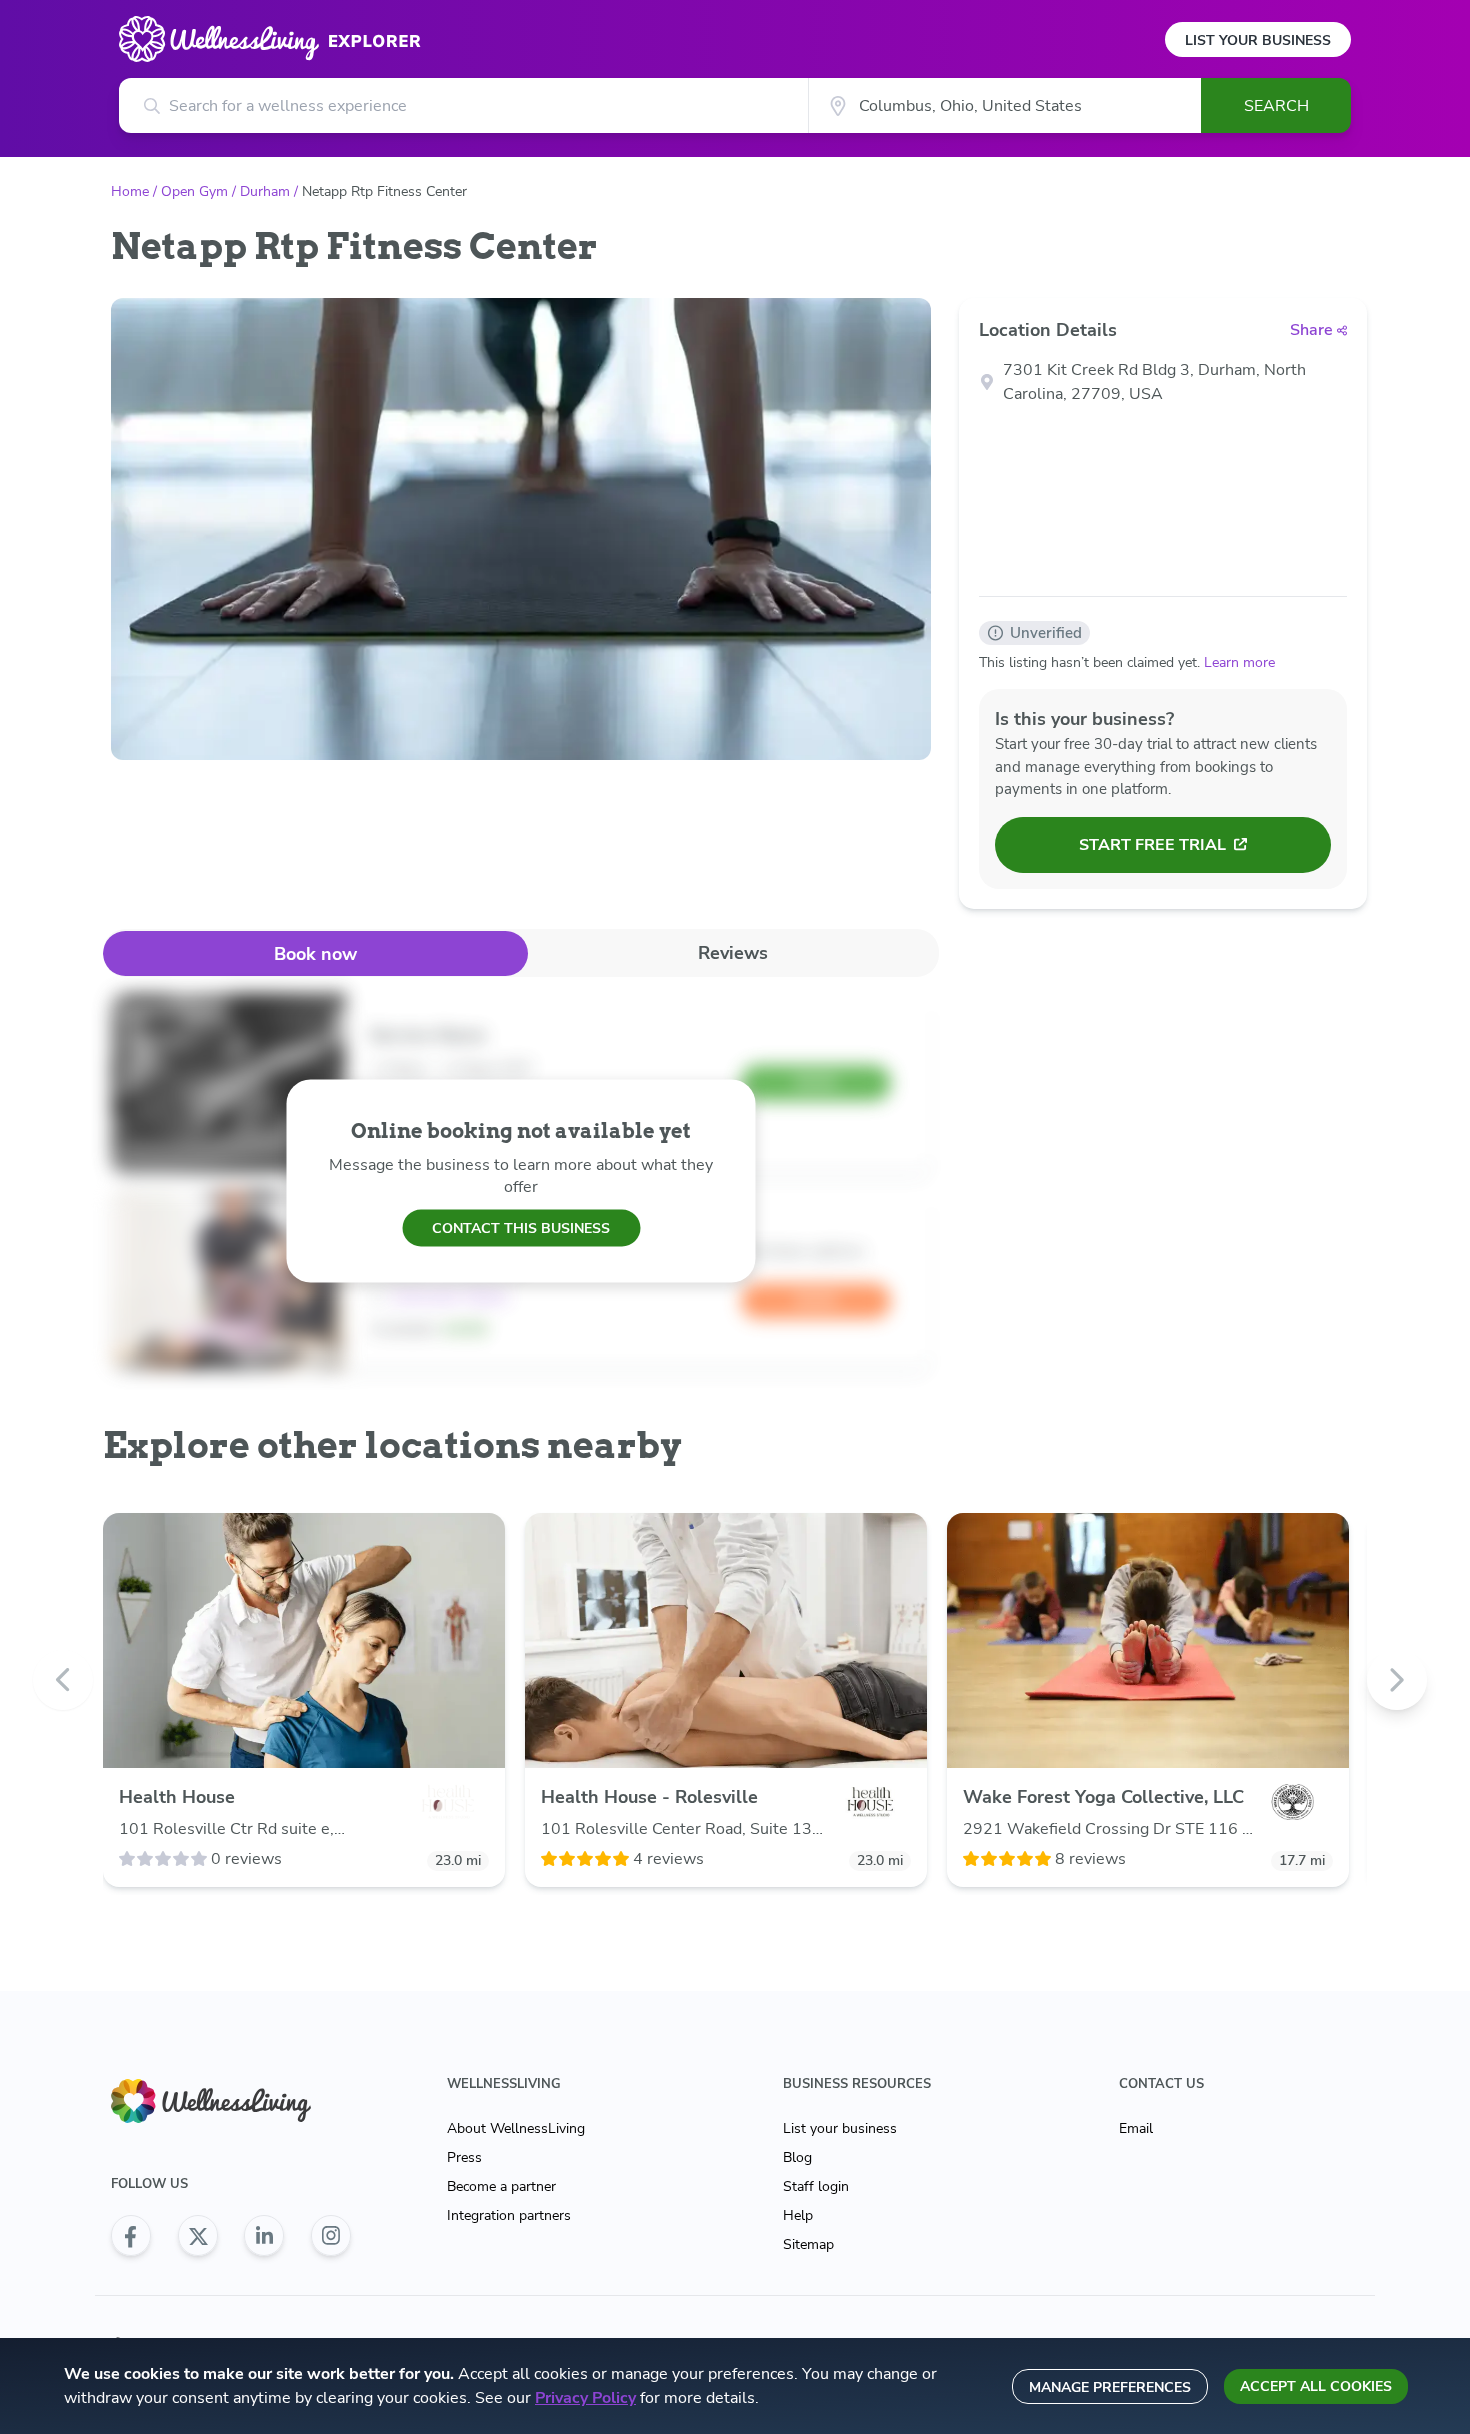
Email (1136, 2128)
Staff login (816, 2186)
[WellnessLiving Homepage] (231, 2101)
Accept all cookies (1316, 2386)
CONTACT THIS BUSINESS (521, 1227)
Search (1276, 106)
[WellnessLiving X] (198, 2236)
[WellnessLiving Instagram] (331, 2236)
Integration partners (509, 2215)
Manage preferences (1110, 2387)
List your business (840, 2128)
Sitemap (808, 2244)
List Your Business (1258, 40)
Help (798, 2215)
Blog (797, 2157)
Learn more (1239, 662)
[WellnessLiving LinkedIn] (264, 2236)
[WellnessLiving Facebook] (131, 2236)
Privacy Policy (585, 2398)
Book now (315, 954)
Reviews (733, 953)
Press (464, 2157)
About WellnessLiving (516, 2128)
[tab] (315, 953)
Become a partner (501, 2186)
